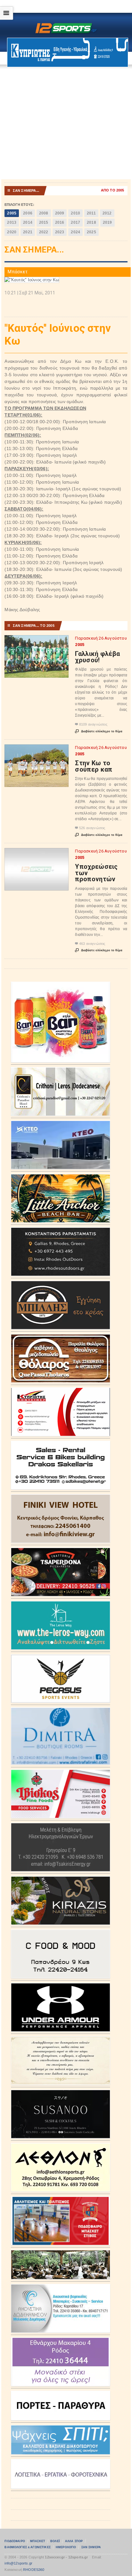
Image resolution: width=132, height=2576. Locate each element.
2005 (12, 213)
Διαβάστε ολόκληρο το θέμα (99, 731)
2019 (107, 222)
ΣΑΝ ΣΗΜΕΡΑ (91, 2547)
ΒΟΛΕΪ (55, 2541)
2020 (12, 232)
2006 (28, 213)
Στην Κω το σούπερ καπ (94, 766)
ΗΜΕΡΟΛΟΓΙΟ (66, 2547)
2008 (44, 213)
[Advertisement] (66, 123)
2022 (44, 232)
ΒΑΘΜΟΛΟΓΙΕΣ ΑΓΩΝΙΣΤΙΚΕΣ (27, 2547)
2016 (60, 222)
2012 (107, 213)
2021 (28, 232)
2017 (75, 222)
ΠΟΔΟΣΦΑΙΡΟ (15, 2541)
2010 (75, 213)
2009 (60, 213)
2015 (44, 222)
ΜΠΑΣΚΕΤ (38, 2541)
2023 (60, 232)
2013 (12, 222)
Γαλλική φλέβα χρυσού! (97, 657)
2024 (75, 232)
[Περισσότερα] (37, 641)
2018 (91, 222)
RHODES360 (34, 2570)
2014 (28, 222)
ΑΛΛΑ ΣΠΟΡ (74, 2541)
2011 (91, 213)
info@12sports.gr (18, 2563)
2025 (91, 232)
